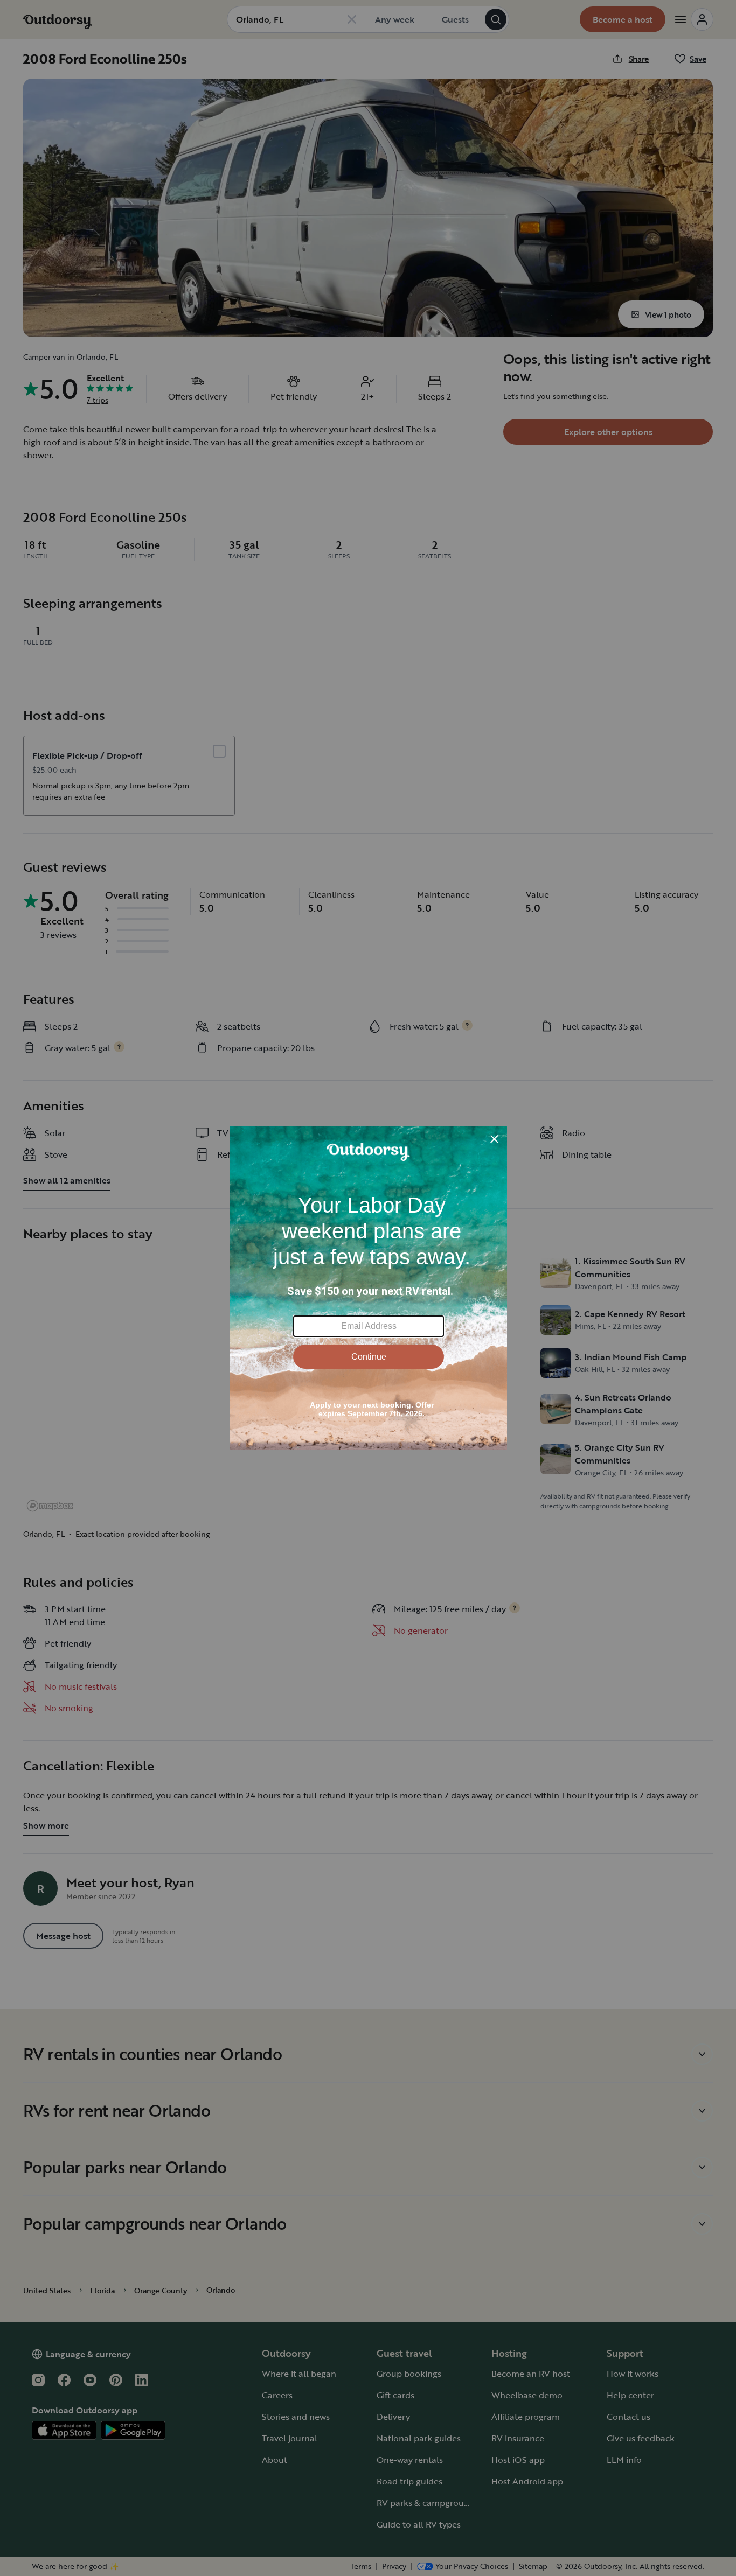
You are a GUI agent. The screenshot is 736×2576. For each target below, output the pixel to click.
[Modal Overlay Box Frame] (368, 1288)
